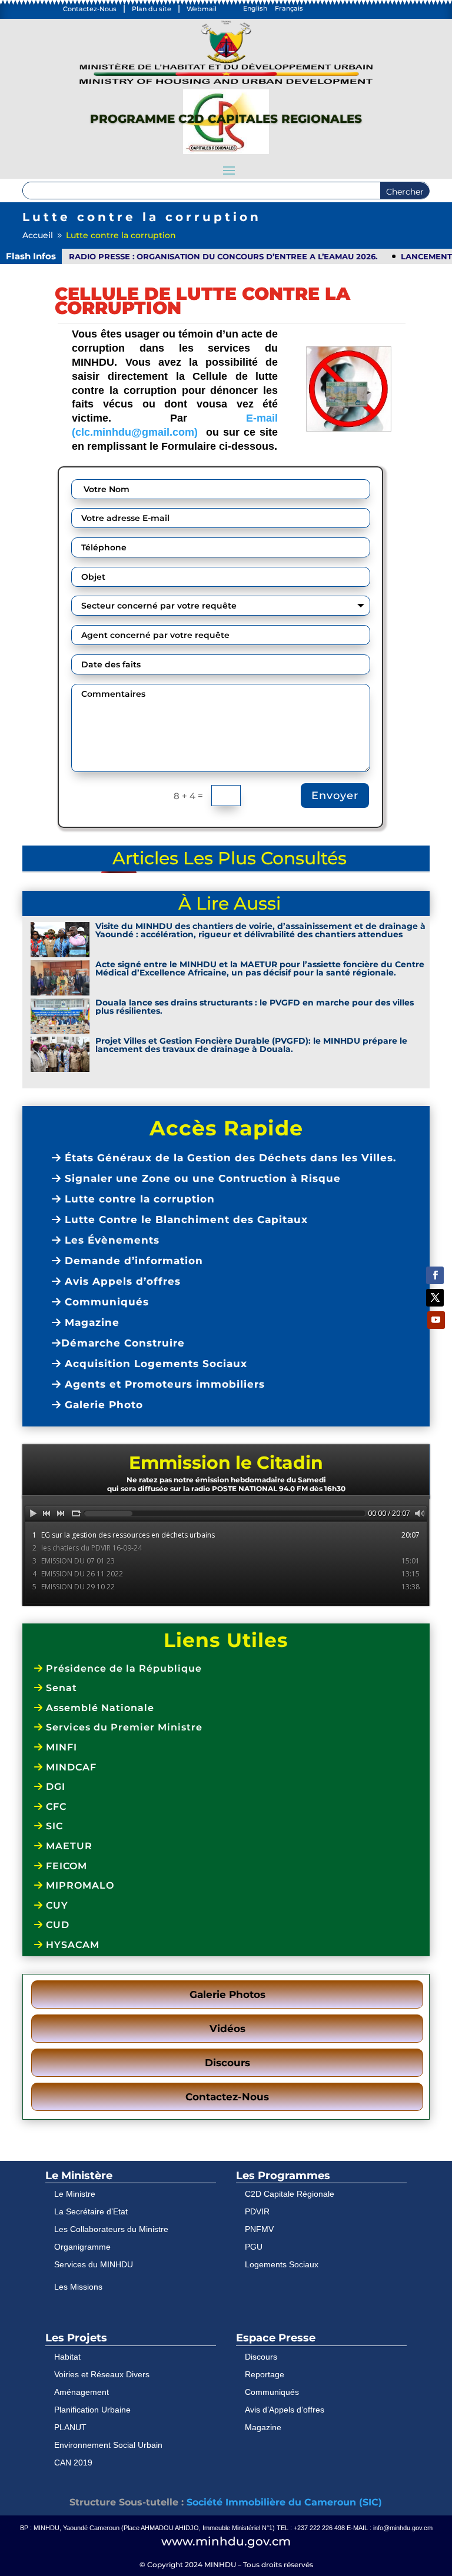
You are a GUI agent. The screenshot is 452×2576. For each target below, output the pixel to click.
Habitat (67, 2357)
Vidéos (227, 2029)
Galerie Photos (227, 1994)
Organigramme (82, 2247)
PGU (254, 2247)
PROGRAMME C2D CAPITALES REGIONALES (226, 119)
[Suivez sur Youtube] (436, 1320)
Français (289, 8)
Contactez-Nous (90, 9)
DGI (54, 1787)
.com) (186, 432)
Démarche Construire (123, 1343)
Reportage (265, 2374)
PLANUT (70, 2427)
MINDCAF (70, 1767)
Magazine (90, 1322)
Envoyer (335, 796)
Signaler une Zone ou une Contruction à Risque (201, 1178)
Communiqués (105, 1302)
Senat (60, 1688)
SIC (53, 1826)
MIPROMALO (79, 1885)
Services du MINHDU (94, 2264)
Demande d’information (132, 1261)
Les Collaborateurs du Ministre (111, 2229)
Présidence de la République (122, 1668)
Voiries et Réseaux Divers (102, 2374)
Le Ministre (75, 2194)
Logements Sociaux (282, 2264)
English (255, 8)
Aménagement (82, 2392)
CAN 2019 (73, 2463)
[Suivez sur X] (435, 1298)
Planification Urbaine (92, 2410)
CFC (55, 1807)
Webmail (202, 9)
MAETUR (68, 1846)
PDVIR (257, 2211)
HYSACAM (71, 1945)
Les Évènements (110, 1240)
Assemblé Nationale (99, 1708)
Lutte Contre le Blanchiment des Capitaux (185, 1219)
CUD (56, 1925)
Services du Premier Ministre (123, 1727)
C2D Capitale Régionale (290, 2194)
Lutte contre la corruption (138, 1199)
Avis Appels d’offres (121, 1281)
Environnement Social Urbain (108, 2445)
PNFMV (259, 2229)
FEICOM (65, 1866)
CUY (56, 1905)
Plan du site (152, 9)
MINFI (60, 1747)
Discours (227, 2063)
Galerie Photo (102, 1405)
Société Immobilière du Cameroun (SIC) (284, 2502)
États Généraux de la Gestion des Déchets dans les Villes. (229, 1158)
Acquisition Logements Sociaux (154, 1364)
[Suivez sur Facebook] (435, 1275)
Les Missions (78, 2287)
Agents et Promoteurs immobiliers (163, 1384)
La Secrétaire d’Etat (91, 2211)
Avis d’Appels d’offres (285, 2410)
